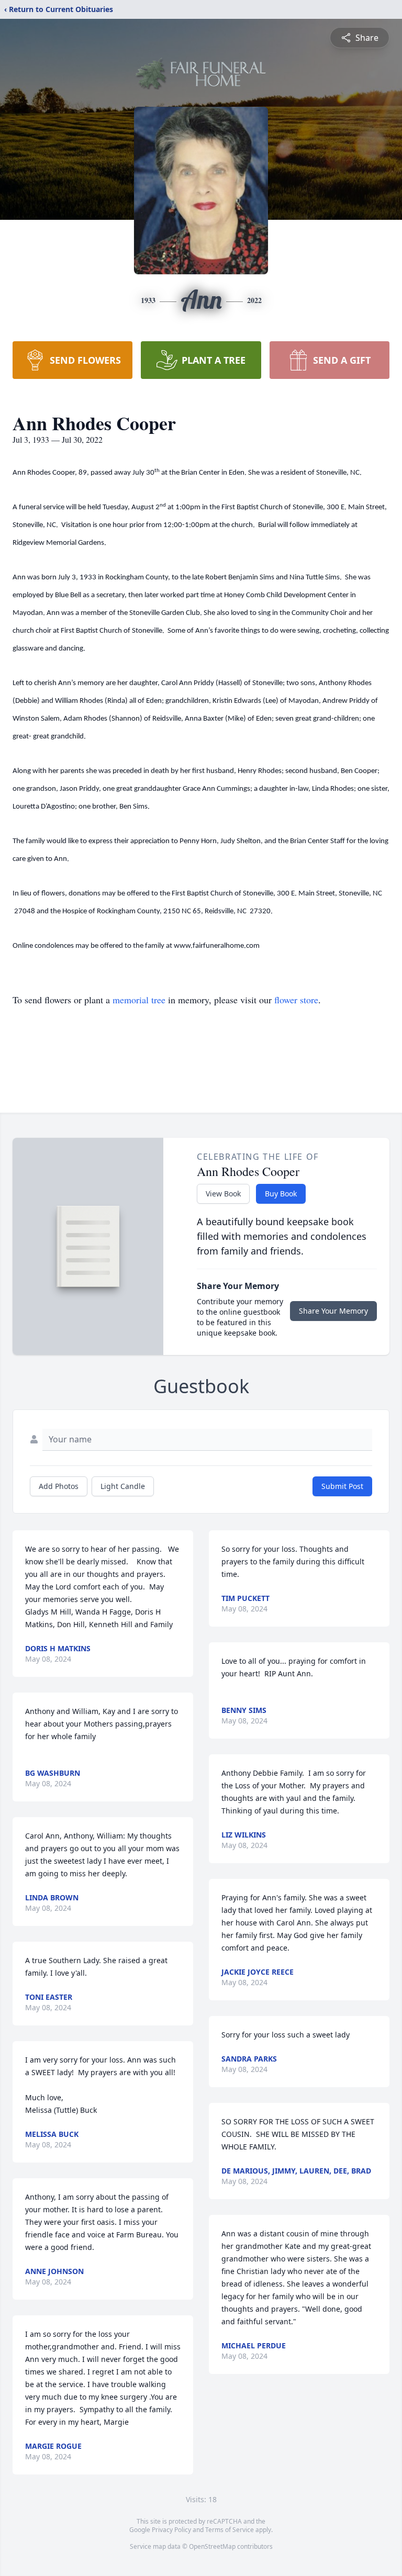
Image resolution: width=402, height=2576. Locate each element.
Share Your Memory (333, 1311)
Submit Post (342, 1486)
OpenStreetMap (212, 2546)
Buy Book (281, 1194)
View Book (223, 1194)
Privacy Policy (171, 2530)
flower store (296, 1000)
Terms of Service (230, 2530)
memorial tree (139, 1000)
